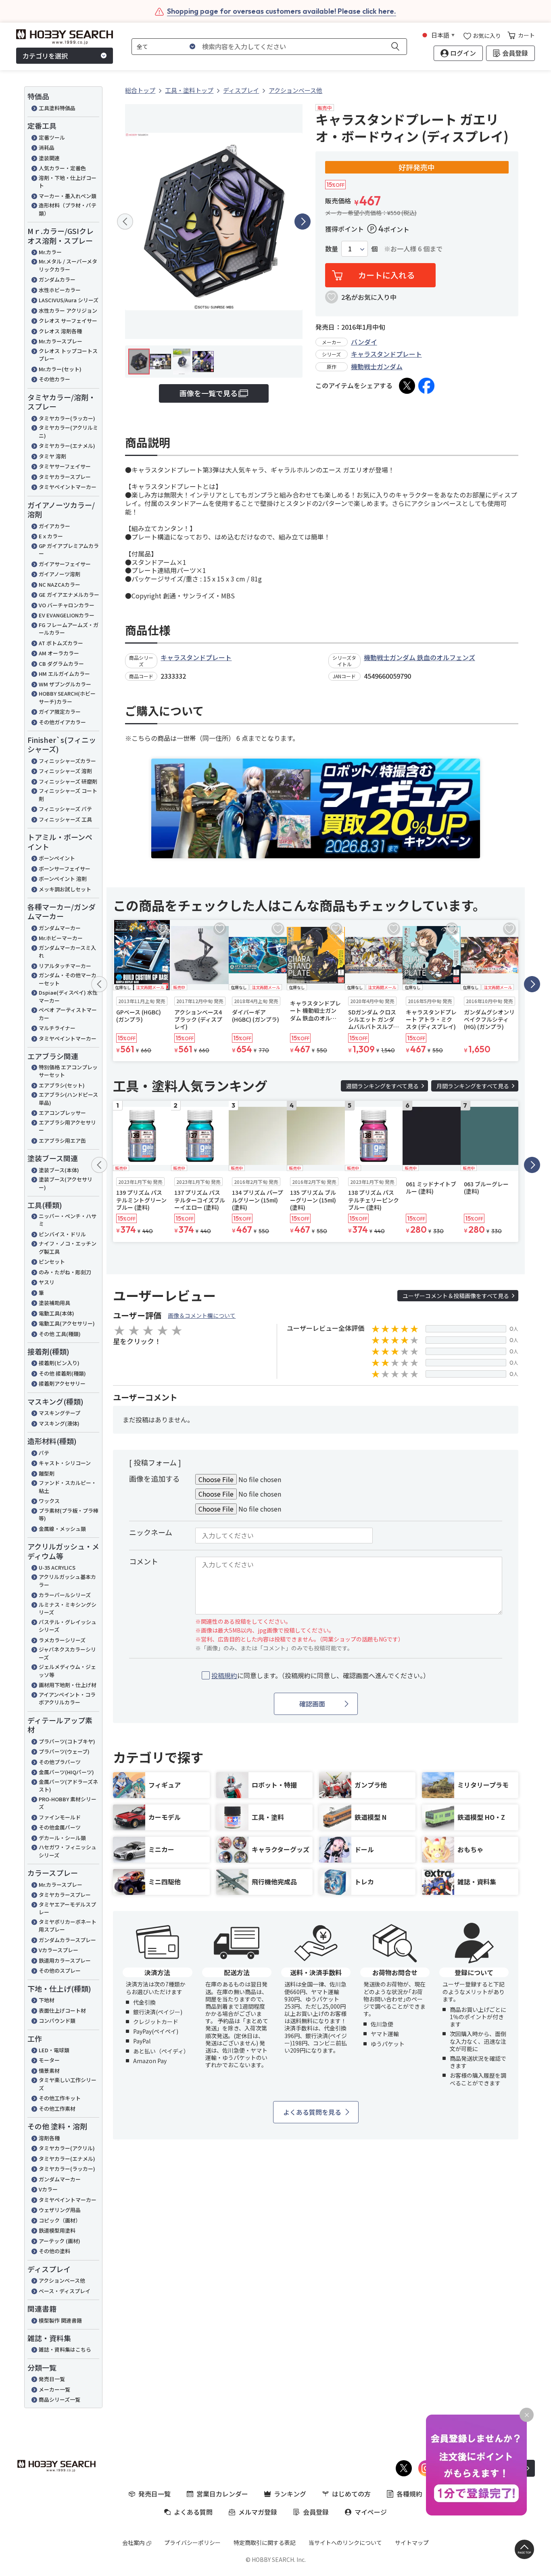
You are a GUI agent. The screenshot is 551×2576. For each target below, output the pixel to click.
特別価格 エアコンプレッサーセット (68, 1071)
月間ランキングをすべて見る (473, 1086)
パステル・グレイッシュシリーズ (68, 1626)
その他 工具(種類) (60, 1334)
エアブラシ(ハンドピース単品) (68, 1099)
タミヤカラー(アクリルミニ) (68, 432)
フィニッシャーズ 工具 (65, 819)
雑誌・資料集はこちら (65, 2349)
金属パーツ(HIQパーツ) (66, 1772)
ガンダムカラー (57, 279)
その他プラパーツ (60, 1762)
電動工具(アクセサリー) (67, 1323)
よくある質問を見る (312, 2112)
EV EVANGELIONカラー (67, 615)
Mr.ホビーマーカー (61, 938)
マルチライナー (57, 1028)
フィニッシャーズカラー (67, 761)
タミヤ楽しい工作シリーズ (68, 2084)
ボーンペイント (57, 858)
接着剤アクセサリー (62, 1383)
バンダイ (364, 342)
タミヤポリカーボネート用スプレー (68, 1926)
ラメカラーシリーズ (62, 1640)
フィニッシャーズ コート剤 (68, 795)
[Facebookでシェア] (426, 386)
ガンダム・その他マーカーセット (68, 979)
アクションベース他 (62, 2280)
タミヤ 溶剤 (52, 456)
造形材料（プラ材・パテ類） (68, 209)
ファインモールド (60, 1817)
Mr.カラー (50, 252)
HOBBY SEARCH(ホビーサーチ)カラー (67, 697)
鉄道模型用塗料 (57, 2230)
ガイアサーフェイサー (65, 564)
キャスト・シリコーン (65, 1463)
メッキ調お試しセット (65, 889)
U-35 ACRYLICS (57, 1567)
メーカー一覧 (54, 2389)
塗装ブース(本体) (59, 1170)
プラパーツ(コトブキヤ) (67, 1741)
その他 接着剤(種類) (62, 1373)
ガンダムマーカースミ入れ (67, 952)
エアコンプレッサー (62, 1113)
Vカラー (48, 2189)
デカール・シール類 (62, 1838)
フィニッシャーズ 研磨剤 (68, 781)
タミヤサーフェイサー (65, 466)
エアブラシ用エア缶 (62, 1141)
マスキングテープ (59, 1413)
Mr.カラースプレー (61, 341)
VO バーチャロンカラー (67, 605)
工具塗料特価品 (57, 108)
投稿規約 (224, 1675)
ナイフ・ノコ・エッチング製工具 (68, 1247)
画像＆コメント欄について (202, 1315)
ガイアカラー (54, 526)
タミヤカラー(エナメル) (67, 446)
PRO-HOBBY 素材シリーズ (68, 1803)
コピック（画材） (60, 2220)
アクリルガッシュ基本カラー (67, 1581)
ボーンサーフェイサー (65, 869)
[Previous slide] (125, 222)
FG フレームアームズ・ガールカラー (69, 629)
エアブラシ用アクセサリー (67, 1126)
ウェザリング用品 (60, 2210)
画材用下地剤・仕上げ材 (68, 1685)
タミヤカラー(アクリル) (67, 2148)
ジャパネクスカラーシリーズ (67, 1653)
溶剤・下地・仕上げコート (68, 182)
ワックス (49, 1501)
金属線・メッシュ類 (62, 1529)
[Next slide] (303, 222)
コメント (144, 1561)
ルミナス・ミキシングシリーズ (68, 1609)
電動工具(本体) (56, 1313)
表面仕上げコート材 (62, 2010)
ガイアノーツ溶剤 (59, 574)
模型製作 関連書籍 (60, 2320)
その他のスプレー (60, 1971)
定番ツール (52, 137)
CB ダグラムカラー (61, 664)
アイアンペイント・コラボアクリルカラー (67, 1699)
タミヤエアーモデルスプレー (67, 1908)
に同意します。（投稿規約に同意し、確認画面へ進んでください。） (320, 1676)
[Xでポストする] (407, 386)
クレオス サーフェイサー (68, 321)
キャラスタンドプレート (386, 354)
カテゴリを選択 (45, 56)
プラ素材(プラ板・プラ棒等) (69, 1515)
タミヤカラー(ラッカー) (67, 418)
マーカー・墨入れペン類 (68, 196)
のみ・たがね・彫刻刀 (65, 1272)
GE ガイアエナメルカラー (69, 595)
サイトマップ (412, 2543)
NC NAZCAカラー (59, 584)
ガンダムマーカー (60, 928)
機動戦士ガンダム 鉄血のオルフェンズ (420, 657)
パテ (44, 1453)
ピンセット (52, 1262)
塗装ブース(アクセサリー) (66, 1183)
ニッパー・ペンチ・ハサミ (68, 1220)
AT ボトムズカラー (61, 643)
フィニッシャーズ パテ (65, 809)
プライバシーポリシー (192, 2543)
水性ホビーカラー (60, 290)
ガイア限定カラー (60, 712)
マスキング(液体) (59, 1423)
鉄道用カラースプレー (65, 1960)
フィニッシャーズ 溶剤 (65, 771)
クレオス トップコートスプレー (68, 355)
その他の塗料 (54, 2251)
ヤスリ (47, 1282)
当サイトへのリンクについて (345, 2543)
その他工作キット (60, 2098)
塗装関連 (49, 158)
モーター (49, 2060)
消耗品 (47, 147)
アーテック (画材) (59, 2241)
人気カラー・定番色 (62, 168)
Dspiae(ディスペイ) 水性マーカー (68, 996)
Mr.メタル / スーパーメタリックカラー (68, 265)
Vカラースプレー (58, 1950)
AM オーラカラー (59, 653)
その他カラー (54, 379)
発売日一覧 (52, 2379)
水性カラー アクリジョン (68, 310)
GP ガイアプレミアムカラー (69, 550)
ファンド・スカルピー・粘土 (68, 1487)
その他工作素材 (57, 2109)
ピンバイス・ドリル (62, 1234)
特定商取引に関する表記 (265, 2543)
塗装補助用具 (54, 1303)
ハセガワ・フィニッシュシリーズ (68, 1851)
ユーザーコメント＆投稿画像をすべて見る (456, 1296)
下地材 (47, 2000)
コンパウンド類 (57, 2021)
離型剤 (47, 1473)
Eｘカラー (51, 536)
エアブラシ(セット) (62, 1085)
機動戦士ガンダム (377, 366)
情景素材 (49, 2071)
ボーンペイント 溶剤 (63, 879)
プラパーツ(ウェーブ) (64, 1751)
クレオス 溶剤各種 (60, 331)
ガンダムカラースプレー (67, 1940)
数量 (332, 249)
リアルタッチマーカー (65, 966)
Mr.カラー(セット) (60, 369)
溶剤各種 (49, 2138)
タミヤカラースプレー (65, 477)
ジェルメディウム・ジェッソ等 (67, 1671)
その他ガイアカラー (62, 722)
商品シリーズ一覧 (59, 2399)
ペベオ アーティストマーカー (68, 1014)
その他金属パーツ (60, 1827)
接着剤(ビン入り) (59, 1363)
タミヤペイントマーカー (68, 487)
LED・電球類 (54, 2050)
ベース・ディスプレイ (65, 2291)
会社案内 (134, 2543)
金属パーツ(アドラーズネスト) (68, 1786)
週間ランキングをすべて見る (382, 1086)
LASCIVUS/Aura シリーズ (69, 300)
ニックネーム (151, 1532)
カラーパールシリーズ (65, 1595)
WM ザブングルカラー (65, 684)
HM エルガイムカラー (64, 674)
